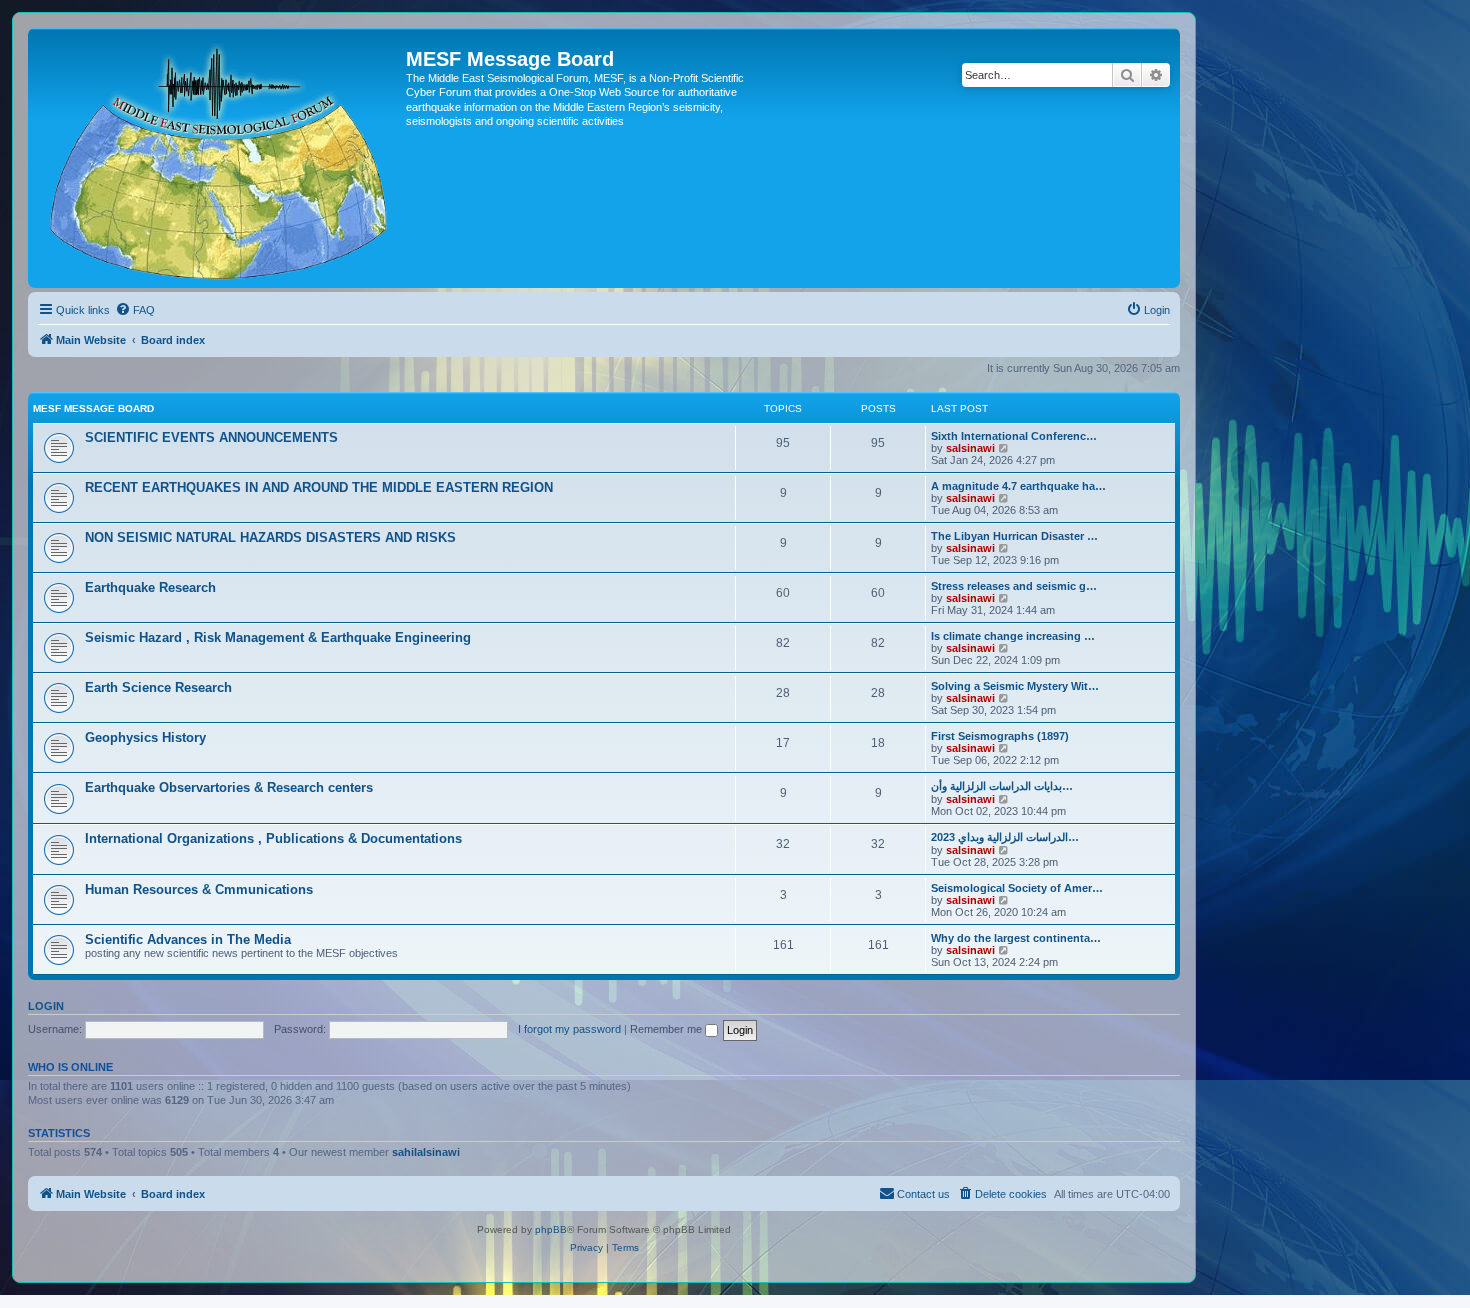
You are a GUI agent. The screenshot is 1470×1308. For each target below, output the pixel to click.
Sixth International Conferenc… (1014, 436)
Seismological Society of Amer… (1017, 888)
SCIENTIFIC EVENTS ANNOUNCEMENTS (211, 437)
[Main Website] (219, 158)
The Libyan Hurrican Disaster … (1014, 536)
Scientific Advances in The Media (188, 939)
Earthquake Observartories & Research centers (229, 787)
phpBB (551, 1229)
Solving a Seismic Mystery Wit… (1015, 686)
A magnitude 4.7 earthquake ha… (1018, 486)
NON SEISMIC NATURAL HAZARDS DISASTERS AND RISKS (270, 537)
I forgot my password (569, 1029)
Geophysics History (145, 737)
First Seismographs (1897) (1000, 736)
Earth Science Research (158, 687)
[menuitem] (135, 310)
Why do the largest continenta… (1016, 938)
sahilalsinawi (426, 1152)
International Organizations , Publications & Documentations (273, 838)
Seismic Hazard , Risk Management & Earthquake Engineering (278, 637)
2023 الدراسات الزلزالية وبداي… (1005, 837)
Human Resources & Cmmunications (199, 889)
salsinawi (970, 448)
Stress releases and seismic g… (1014, 586)
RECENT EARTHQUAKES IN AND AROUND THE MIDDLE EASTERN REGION (319, 487)
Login (46, 1006)
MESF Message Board (93, 408)
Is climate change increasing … (1013, 636)
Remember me (667, 1029)
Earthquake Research (150, 587)
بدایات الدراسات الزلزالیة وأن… (1002, 786)
